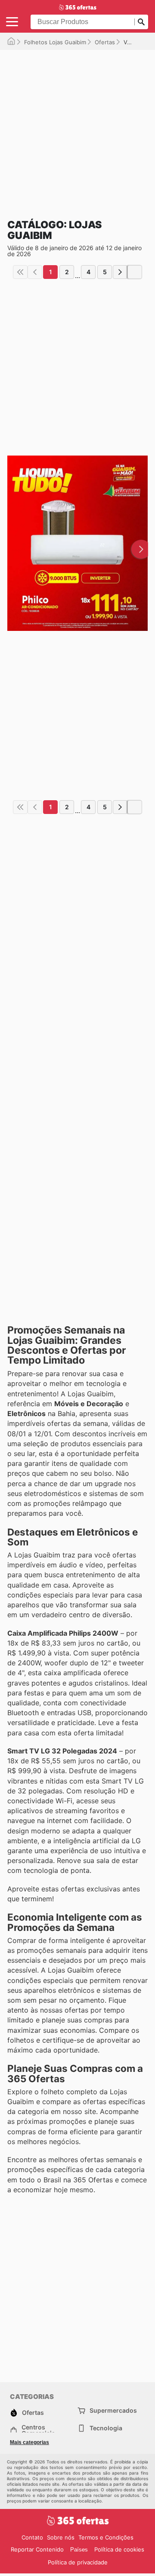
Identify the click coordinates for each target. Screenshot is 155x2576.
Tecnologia (106, 2428)
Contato (32, 2537)
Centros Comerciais (38, 2430)
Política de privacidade (78, 2562)
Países (79, 2550)
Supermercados (113, 2410)
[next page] (120, 272)
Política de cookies (119, 2549)
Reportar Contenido (37, 2549)
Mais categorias (29, 2442)
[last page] (135, 272)
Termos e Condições (106, 2537)
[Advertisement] (77, 127)
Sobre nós (61, 2537)
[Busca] (141, 22)
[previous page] (35, 272)
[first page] (20, 272)
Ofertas (105, 42)
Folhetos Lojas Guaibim (55, 42)
